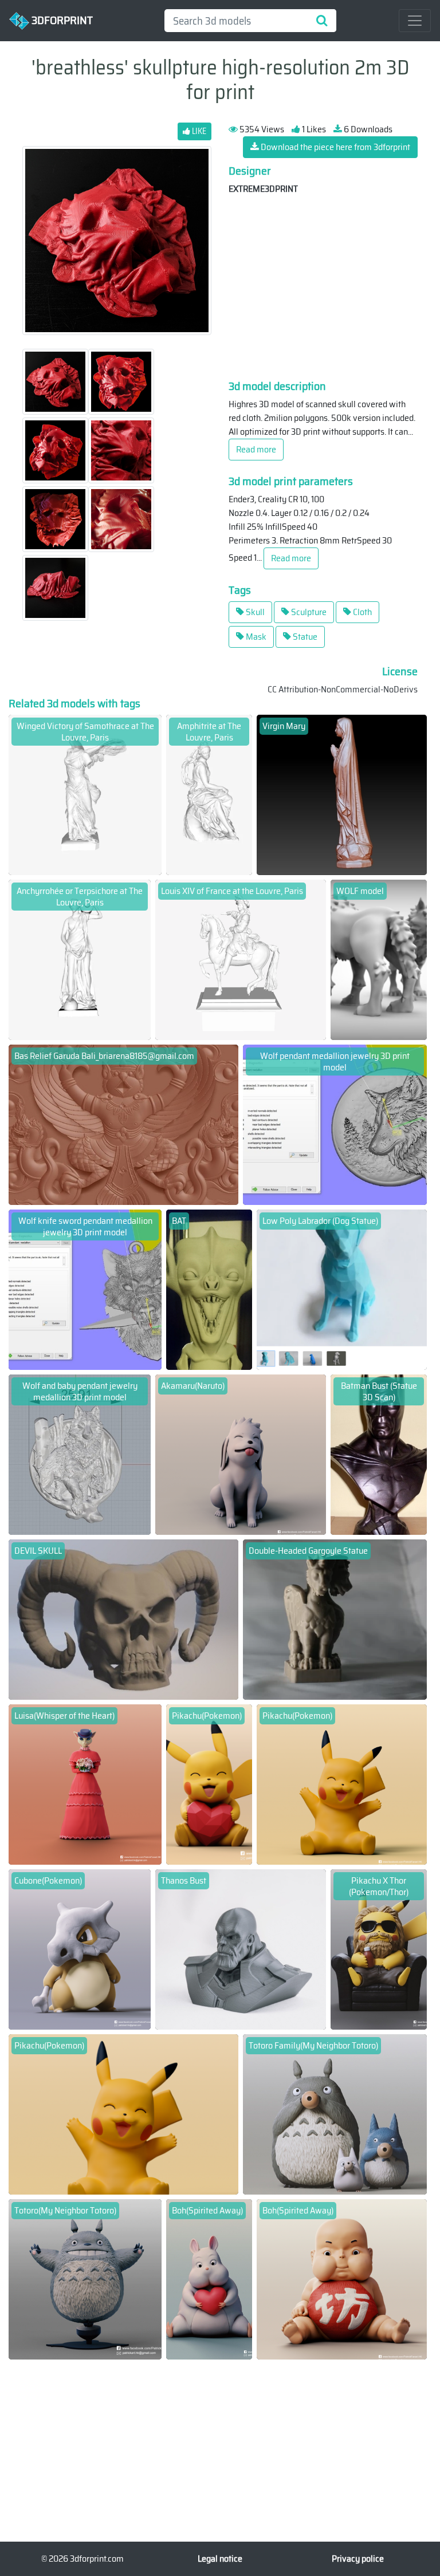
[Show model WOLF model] (379, 959)
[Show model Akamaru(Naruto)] (241, 1454)
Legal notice (220, 2559)
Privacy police (358, 2559)
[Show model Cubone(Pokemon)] (80, 1949)
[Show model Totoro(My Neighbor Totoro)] (85, 2278)
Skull (254, 612)
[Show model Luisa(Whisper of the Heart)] (85, 1784)
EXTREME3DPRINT (263, 189)
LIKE (198, 131)
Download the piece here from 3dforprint (335, 147)
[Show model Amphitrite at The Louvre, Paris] (209, 794)
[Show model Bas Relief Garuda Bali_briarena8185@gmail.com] (123, 1124)
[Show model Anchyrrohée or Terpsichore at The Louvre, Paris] (80, 959)
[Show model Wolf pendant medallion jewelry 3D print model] (335, 1124)
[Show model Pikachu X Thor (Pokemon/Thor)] (379, 1949)
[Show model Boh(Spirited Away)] (209, 2278)
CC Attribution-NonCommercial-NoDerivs (343, 689)
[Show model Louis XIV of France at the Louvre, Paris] (241, 959)
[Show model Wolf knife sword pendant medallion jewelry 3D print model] (85, 1289)
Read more (256, 449)
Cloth (362, 612)
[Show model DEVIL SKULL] (123, 1619)
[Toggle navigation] (415, 21)
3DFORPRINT (61, 19)
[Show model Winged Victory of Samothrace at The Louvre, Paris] (85, 794)
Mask (255, 637)
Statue (304, 637)
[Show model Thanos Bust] (241, 1949)
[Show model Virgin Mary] (342, 794)
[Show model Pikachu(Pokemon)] (209, 1784)
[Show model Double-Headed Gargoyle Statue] (335, 1619)
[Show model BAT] (209, 1289)
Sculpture (308, 612)
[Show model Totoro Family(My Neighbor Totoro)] (335, 2114)
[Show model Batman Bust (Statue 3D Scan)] (379, 1454)
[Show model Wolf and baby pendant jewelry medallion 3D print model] (80, 1454)
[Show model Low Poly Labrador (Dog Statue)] (342, 1289)
